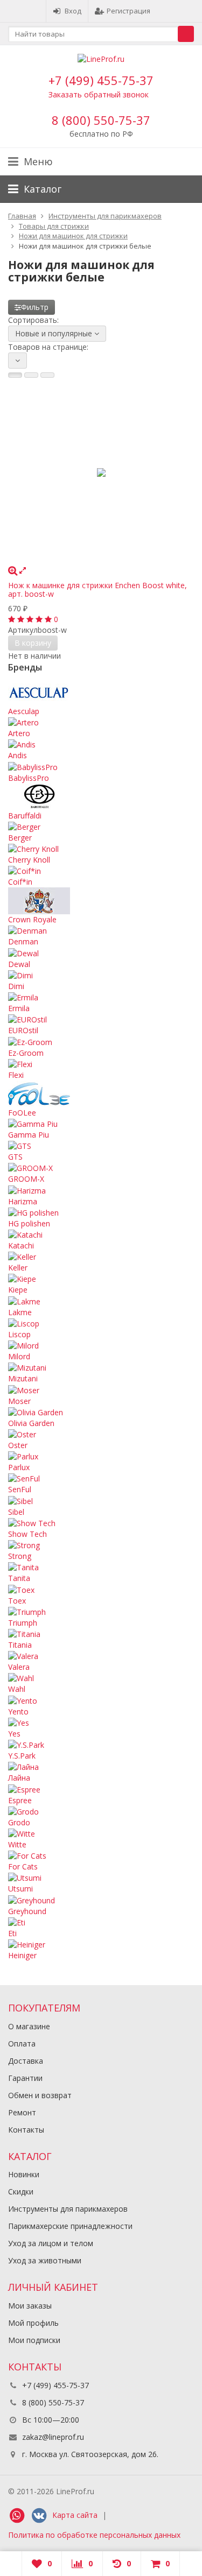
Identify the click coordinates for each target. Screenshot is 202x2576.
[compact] (47, 375)
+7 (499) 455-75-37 (101, 80)
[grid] (15, 375)
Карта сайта (75, 2515)
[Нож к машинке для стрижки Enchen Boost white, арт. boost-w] (101, 472)
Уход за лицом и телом (51, 2243)
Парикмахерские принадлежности (70, 2226)
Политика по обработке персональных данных (94, 2535)
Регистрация (128, 11)
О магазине (29, 2026)
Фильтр (35, 307)
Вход (73, 11)
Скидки (21, 2192)
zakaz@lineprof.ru (53, 2437)
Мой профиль (33, 2323)
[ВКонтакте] (39, 2516)
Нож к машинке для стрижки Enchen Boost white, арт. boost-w (97, 589)
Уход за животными (45, 2260)
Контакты (26, 2130)
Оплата (22, 2044)
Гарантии (25, 2078)
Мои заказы (30, 2306)
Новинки (24, 2174)
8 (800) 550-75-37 (101, 120)
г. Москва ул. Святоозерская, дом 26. (89, 2454)
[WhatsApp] (17, 2516)
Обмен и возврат (40, 2095)
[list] (31, 375)
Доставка (26, 2061)
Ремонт (22, 2112)
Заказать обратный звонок (99, 94)
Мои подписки (34, 2340)
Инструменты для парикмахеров (68, 2209)
